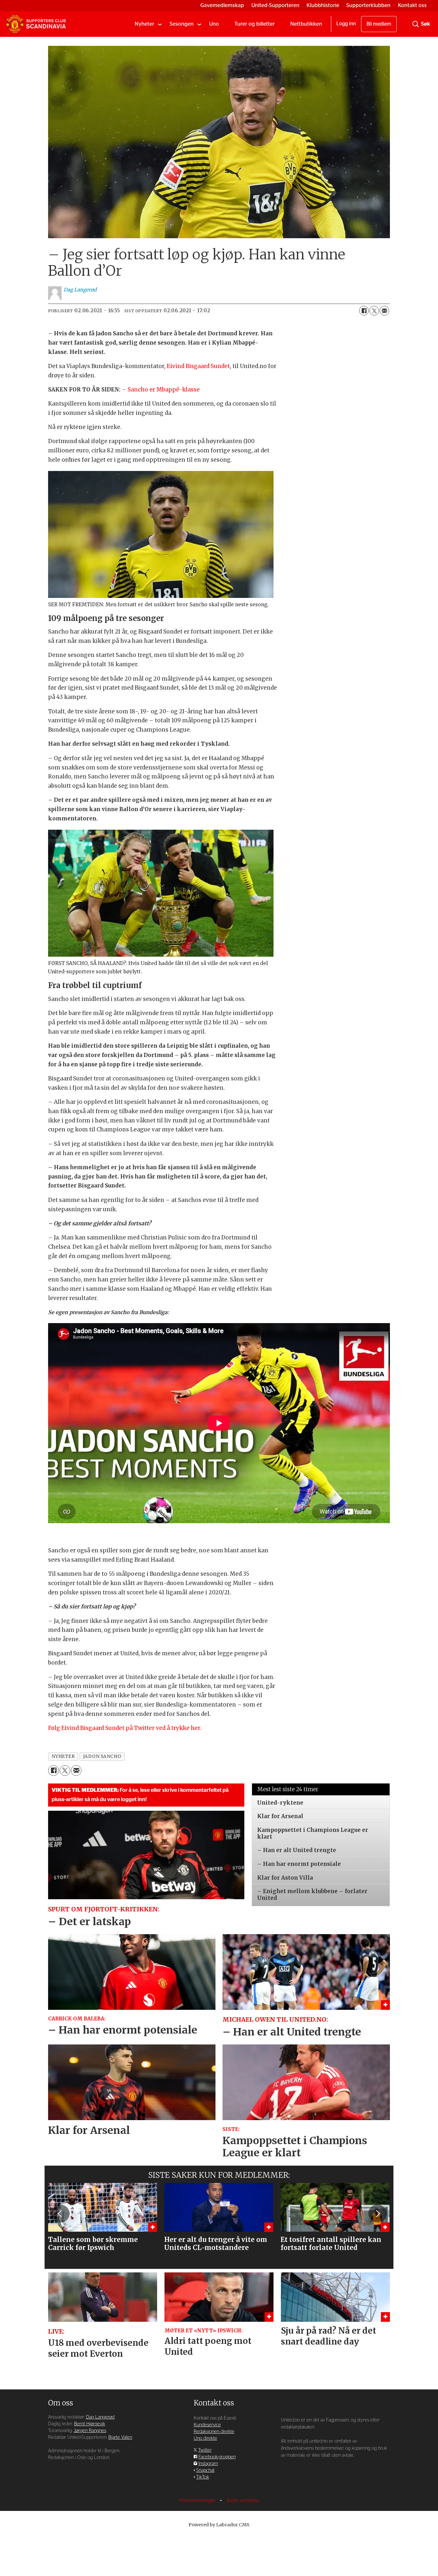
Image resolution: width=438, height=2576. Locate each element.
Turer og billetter (255, 24)
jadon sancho (102, 1756)
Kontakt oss (412, 5)
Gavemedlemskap (222, 5)
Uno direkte (205, 2438)
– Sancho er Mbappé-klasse (161, 390)
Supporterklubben (368, 5)
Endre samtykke (243, 2500)
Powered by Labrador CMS (219, 2525)
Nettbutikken (306, 24)
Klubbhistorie (323, 5)
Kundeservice (207, 2425)
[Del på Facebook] (364, 311)
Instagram (208, 2464)
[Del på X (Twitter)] (374, 311)
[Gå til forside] (36, 24)
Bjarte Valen (120, 2437)
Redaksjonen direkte (214, 2432)
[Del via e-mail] (384, 311)
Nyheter (144, 24)
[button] (60, 2213)
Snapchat (205, 2470)
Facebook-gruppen (217, 2457)
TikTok (203, 2477)
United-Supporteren (275, 5)
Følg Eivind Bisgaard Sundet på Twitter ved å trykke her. (125, 1728)
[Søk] (416, 24)
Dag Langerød (100, 2417)
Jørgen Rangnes (90, 2431)
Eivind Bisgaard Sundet (198, 366)
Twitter (205, 2450)
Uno (214, 24)
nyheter (63, 1756)
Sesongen (182, 24)
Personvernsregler (198, 2500)
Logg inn (346, 24)
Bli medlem (379, 24)
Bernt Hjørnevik (90, 2424)
